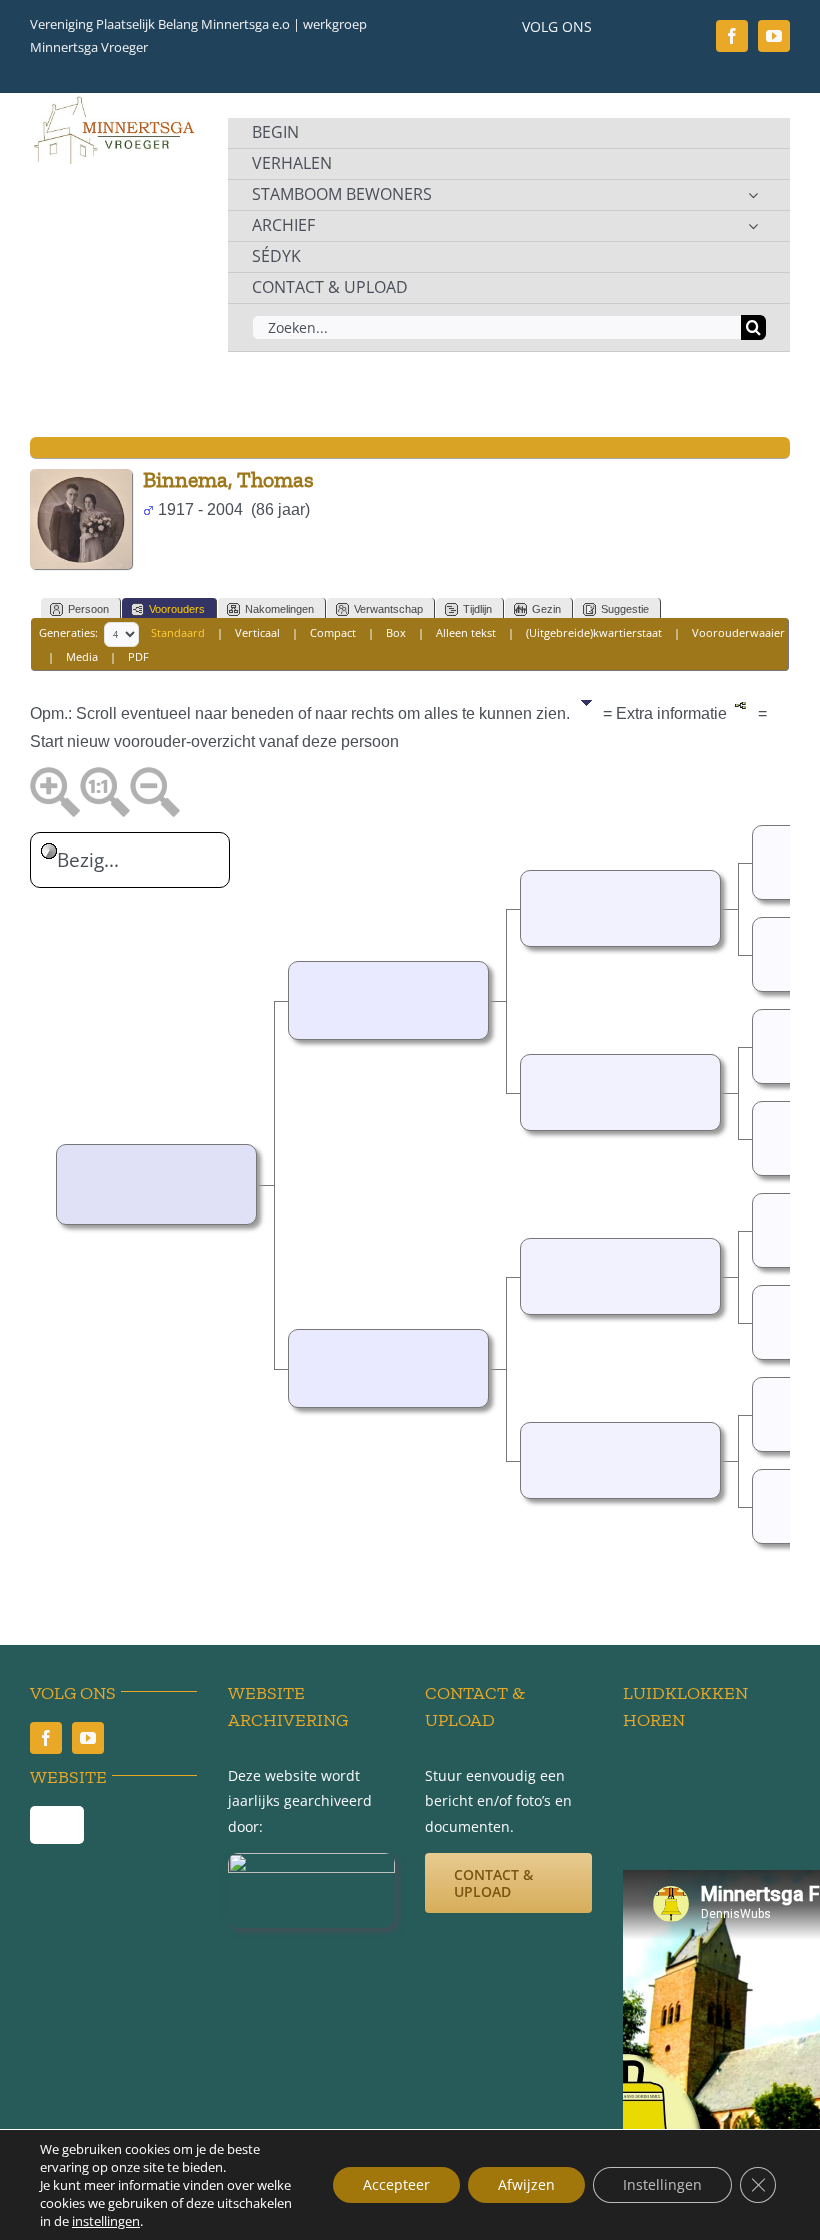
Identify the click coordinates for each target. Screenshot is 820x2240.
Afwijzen (526, 2184)
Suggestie (625, 609)
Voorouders (177, 609)
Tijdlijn (477, 609)
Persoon (88, 609)
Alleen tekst (466, 632)
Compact (333, 632)
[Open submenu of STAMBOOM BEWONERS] (753, 195)
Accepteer (396, 2184)
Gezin (546, 609)
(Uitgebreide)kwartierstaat (594, 632)
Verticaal (257, 632)
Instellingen (662, 2184)
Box (396, 632)
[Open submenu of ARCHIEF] (753, 226)
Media (82, 656)
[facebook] (732, 36)
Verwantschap (388, 609)
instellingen (106, 2221)
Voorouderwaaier (738, 632)
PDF (138, 656)
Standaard (178, 632)
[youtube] (774, 36)
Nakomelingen (279, 609)
